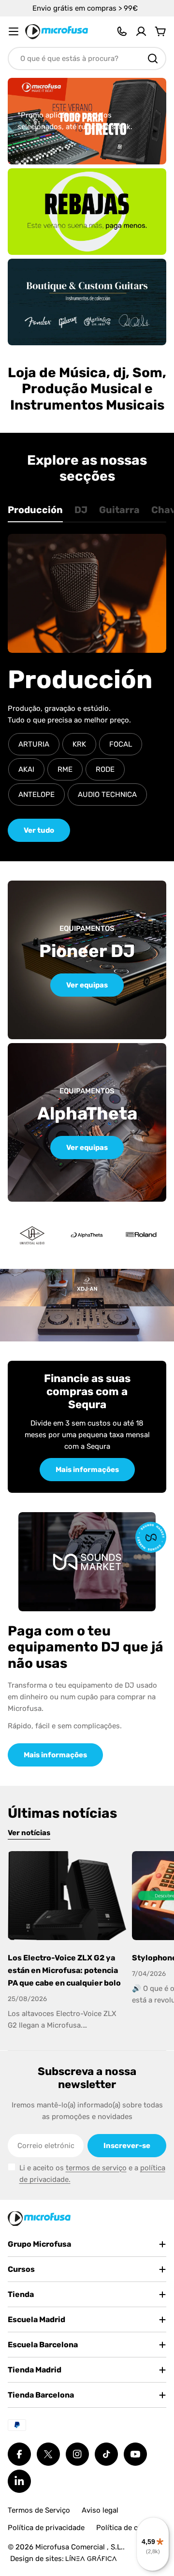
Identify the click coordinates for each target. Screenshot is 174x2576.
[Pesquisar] (153, 59)
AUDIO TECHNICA (107, 795)
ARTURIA (34, 744)
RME (65, 769)
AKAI (26, 769)
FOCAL (121, 744)
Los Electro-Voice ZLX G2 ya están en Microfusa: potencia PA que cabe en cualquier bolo (64, 1970)
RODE (105, 769)
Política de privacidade (46, 2528)
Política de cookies (128, 2528)
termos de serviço (96, 2168)
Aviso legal (100, 2510)
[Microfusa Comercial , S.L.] (87, 212)
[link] (87, 1235)
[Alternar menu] (14, 31)
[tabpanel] (87, 688)
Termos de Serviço (39, 2510)
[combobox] (87, 59)
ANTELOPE (36, 795)
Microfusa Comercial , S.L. (79, 2547)
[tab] (35, 513)
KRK (79, 744)
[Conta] (141, 31)
